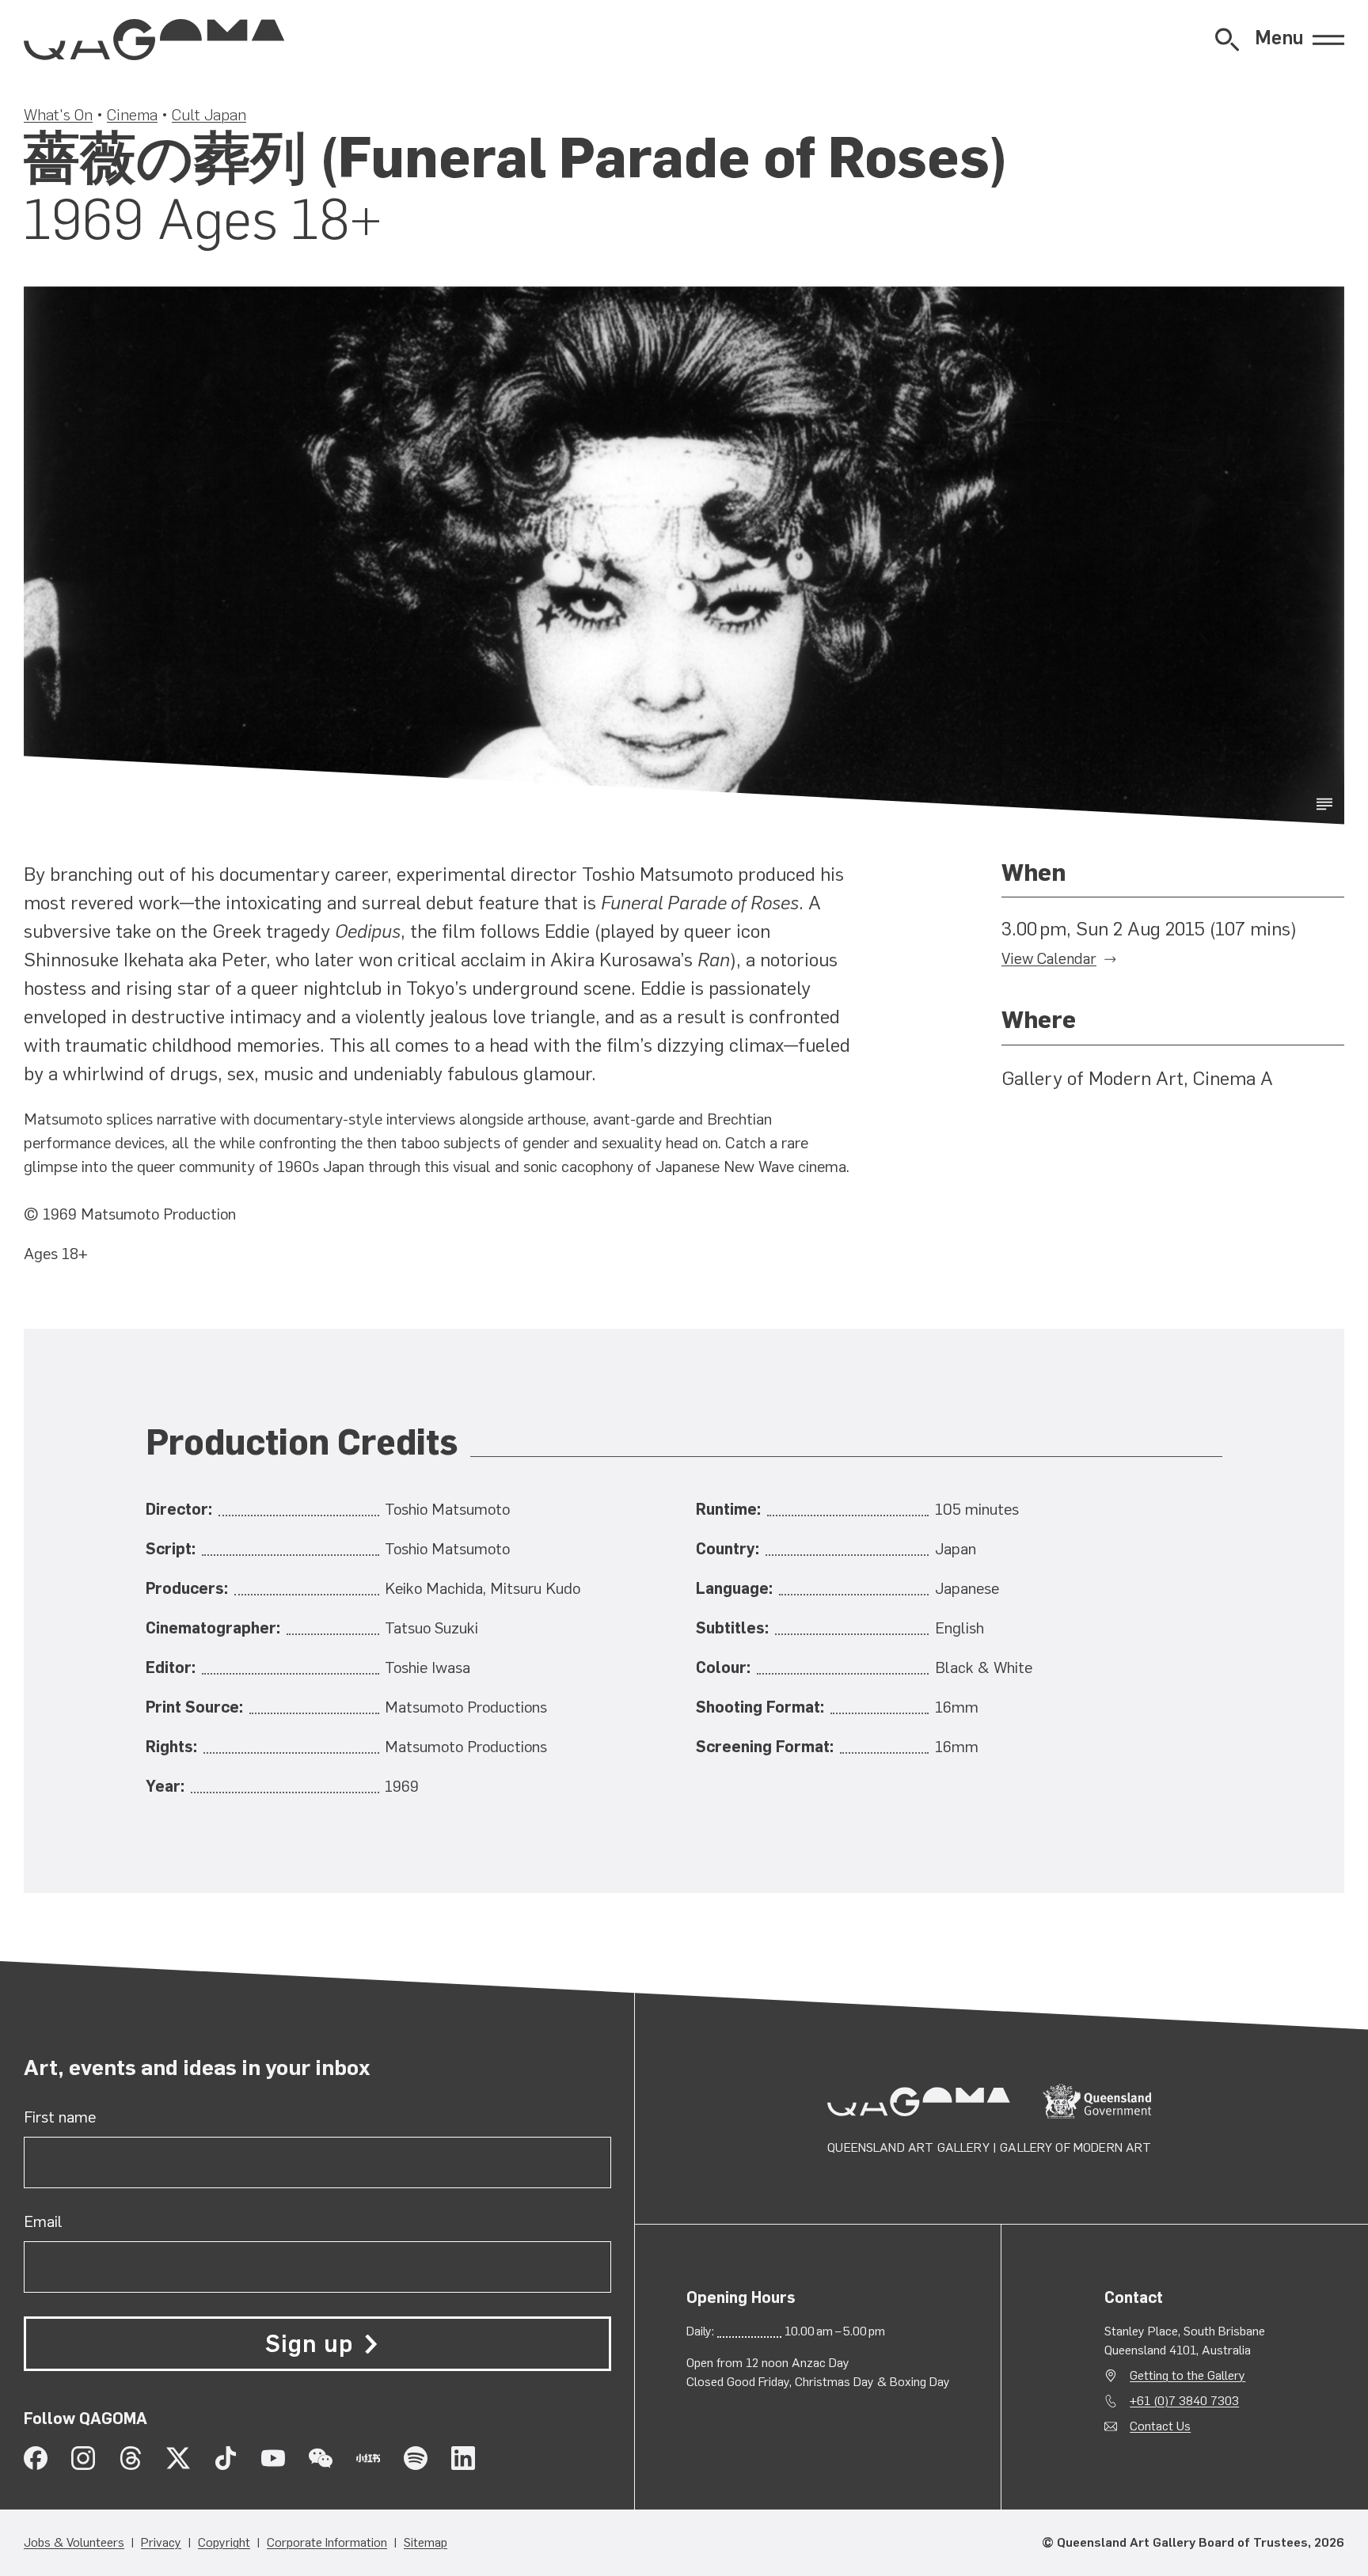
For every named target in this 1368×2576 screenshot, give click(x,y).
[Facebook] (36, 2458)
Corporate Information (327, 2542)
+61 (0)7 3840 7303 (1184, 2401)
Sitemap (426, 2542)
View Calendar (1049, 959)
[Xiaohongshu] (368, 2458)
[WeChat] (321, 2458)
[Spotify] (416, 2458)
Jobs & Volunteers (74, 2542)
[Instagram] (83, 2458)
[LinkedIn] (463, 2458)
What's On (58, 115)
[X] (178, 2458)
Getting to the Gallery (1187, 2375)
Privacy (161, 2542)
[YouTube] (273, 2458)
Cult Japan (209, 115)
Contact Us (1160, 2426)
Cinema (132, 115)
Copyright (224, 2542)
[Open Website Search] (1227, 40)
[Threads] (131, 2458)
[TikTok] (226, 2458)
